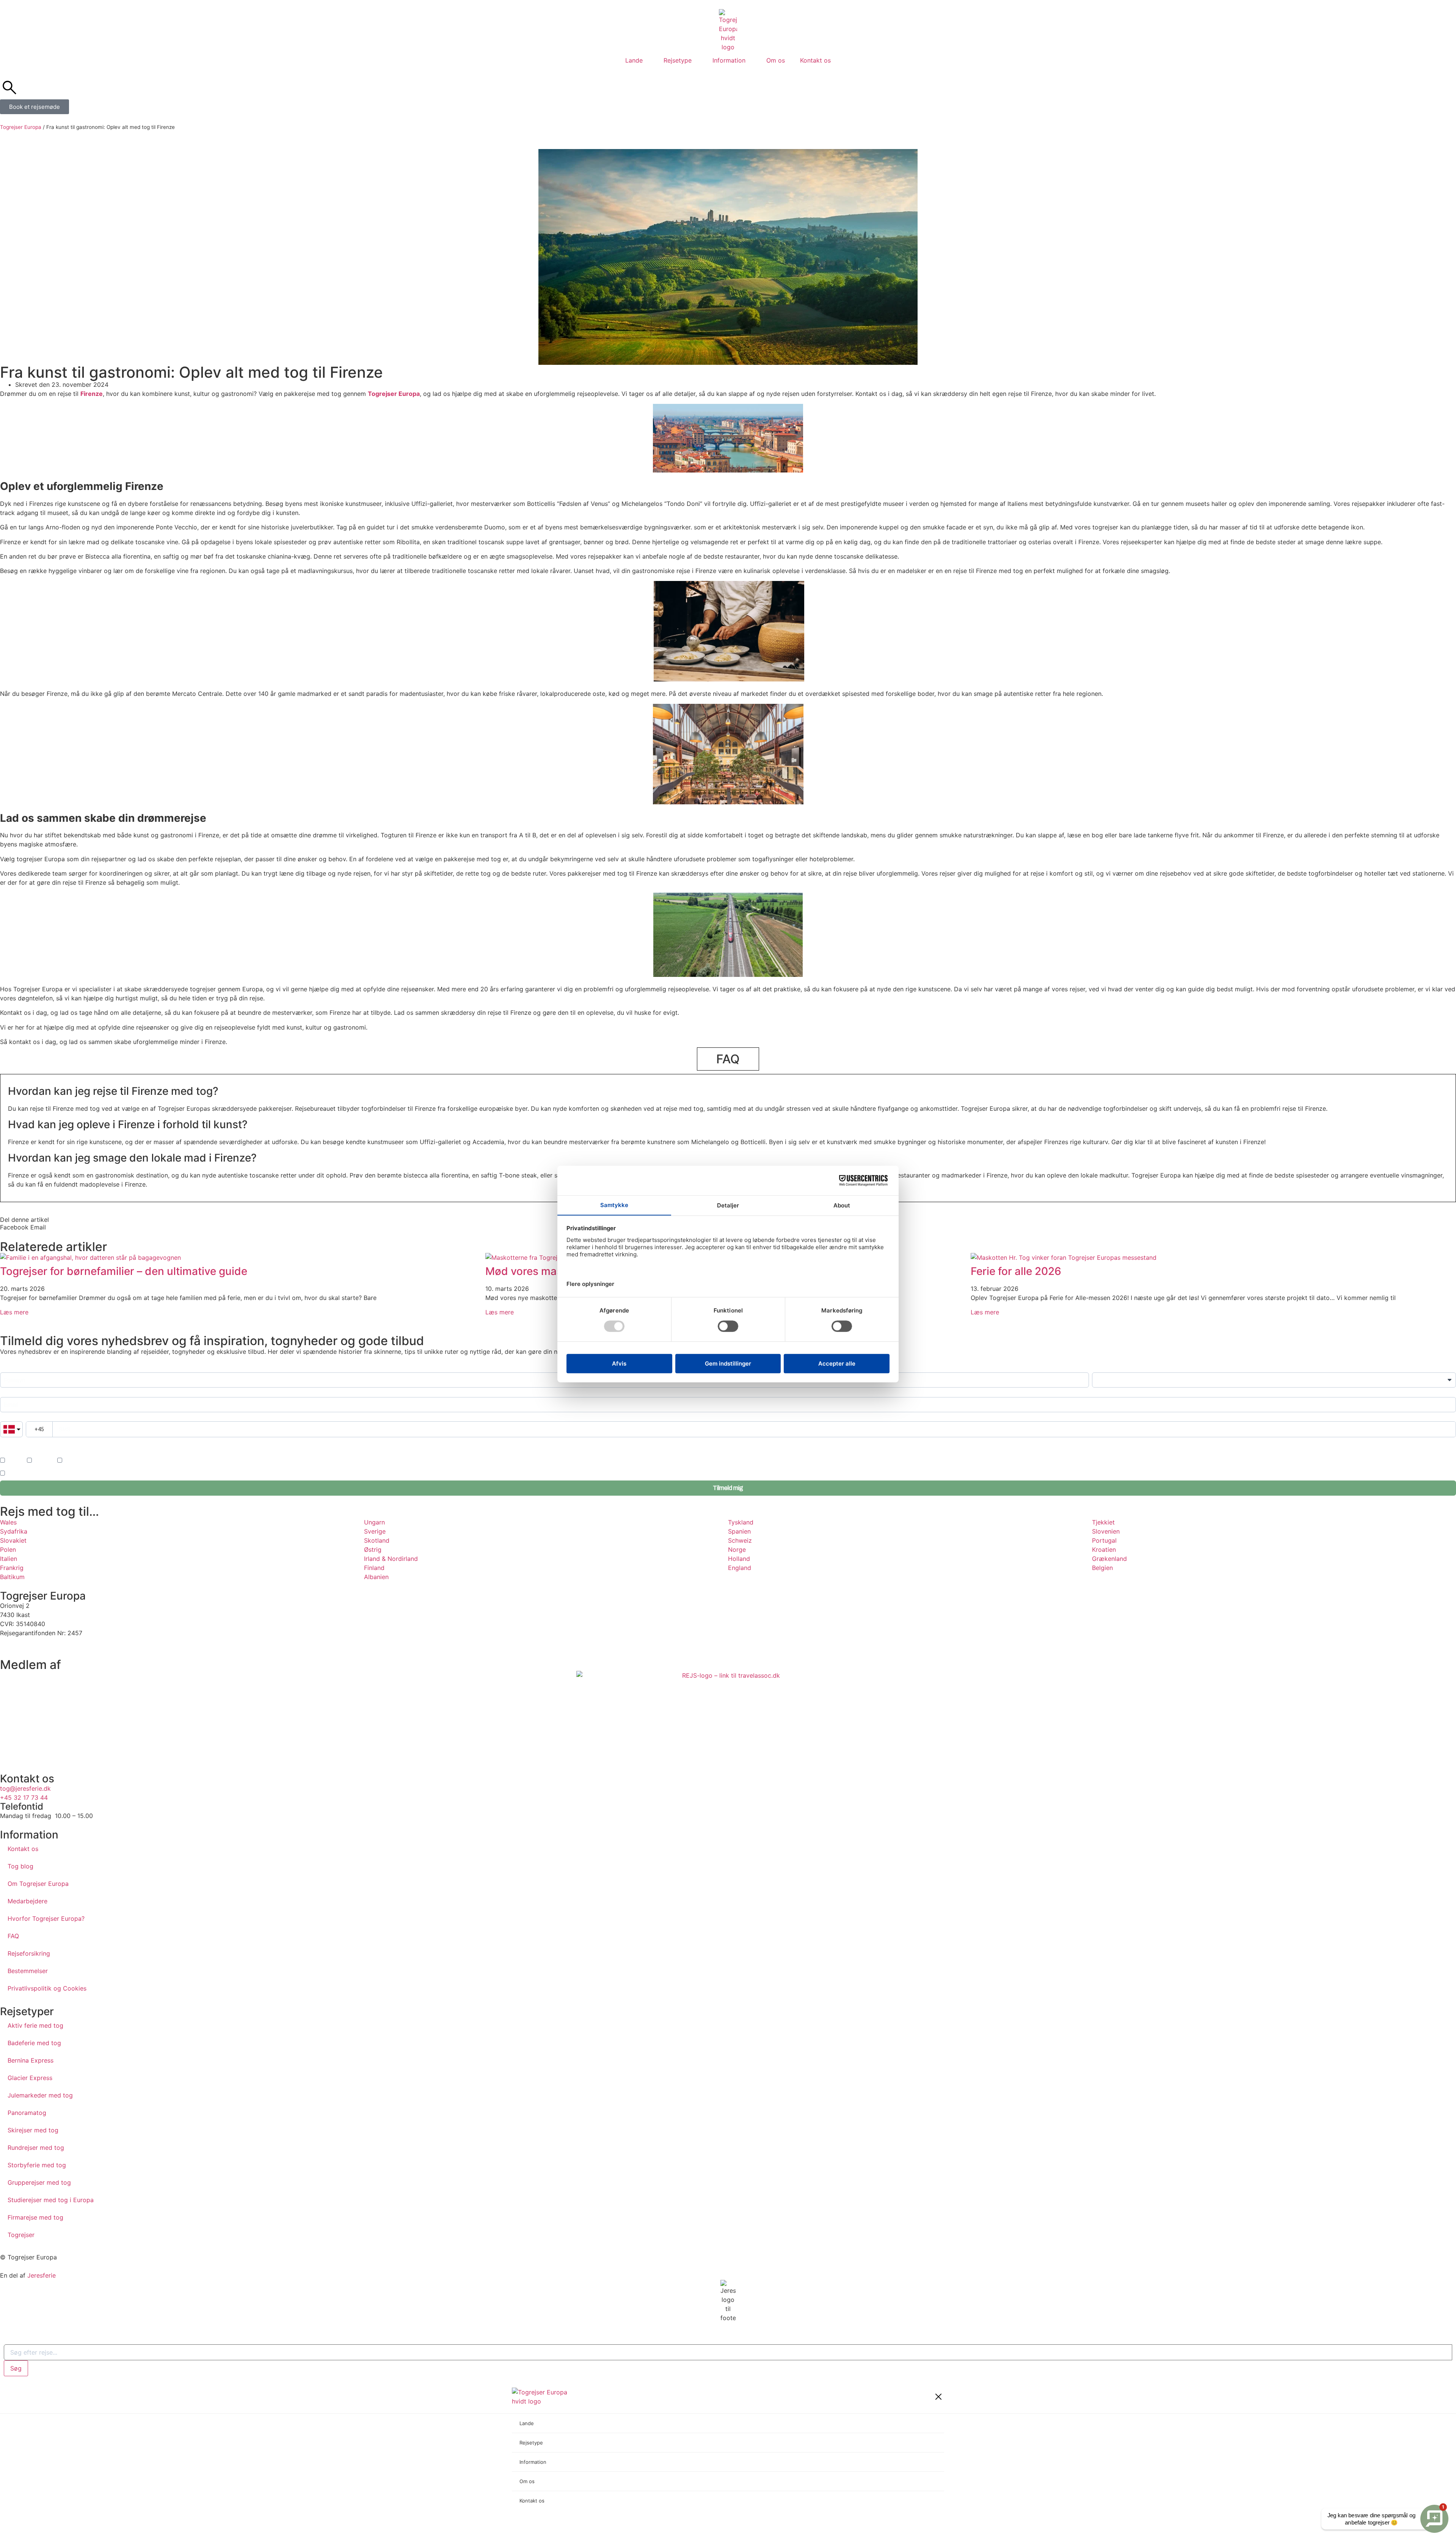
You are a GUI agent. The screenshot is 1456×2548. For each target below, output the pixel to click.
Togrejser (21, 2235)
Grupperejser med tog (39, 2182)
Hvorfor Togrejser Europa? (46, 1918)
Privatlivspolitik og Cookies (47, 1988)
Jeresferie (42, 2275)
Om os (776, 60)
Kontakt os (815, 60)
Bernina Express (31, 2060)
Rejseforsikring (29, 1953)
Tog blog (20, 1866)
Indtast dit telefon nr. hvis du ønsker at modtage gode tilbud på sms (70, 1443)
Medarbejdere (27, 1901)
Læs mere (14, 1312)
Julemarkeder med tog (40, 2095)
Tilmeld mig (728, 1488)
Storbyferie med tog (37, 2165)
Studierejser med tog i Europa (51, 2200)
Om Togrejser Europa (38, 1884)
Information (729, 60)
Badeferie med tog (34, 2043)
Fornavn (9, 1368)
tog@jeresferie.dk (25, 1788)
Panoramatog (27, 2113)
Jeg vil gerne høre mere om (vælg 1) (40, 1451)
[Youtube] (51, 1647)
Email (6, 1393)
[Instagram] (30, 1647)
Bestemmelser (28, 1971)
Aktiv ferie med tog (35, 2025)
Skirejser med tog (33, 2130)
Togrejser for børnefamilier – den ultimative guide (124, 1271)
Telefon (8, 1418)
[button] (14, 1227)
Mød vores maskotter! (540, 1271)
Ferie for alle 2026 (1016, 1271)
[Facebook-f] (9, 1647)
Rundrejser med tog (36, 2148)
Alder (1098, 1368)
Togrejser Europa (21, 127)
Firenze (92, 394)
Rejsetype (678, 60)
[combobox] (728, 2352)
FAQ (13, 1936)
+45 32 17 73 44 (24, 1798)
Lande (634, 60)
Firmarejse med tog (35, 2217)
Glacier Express (30, 2078)
